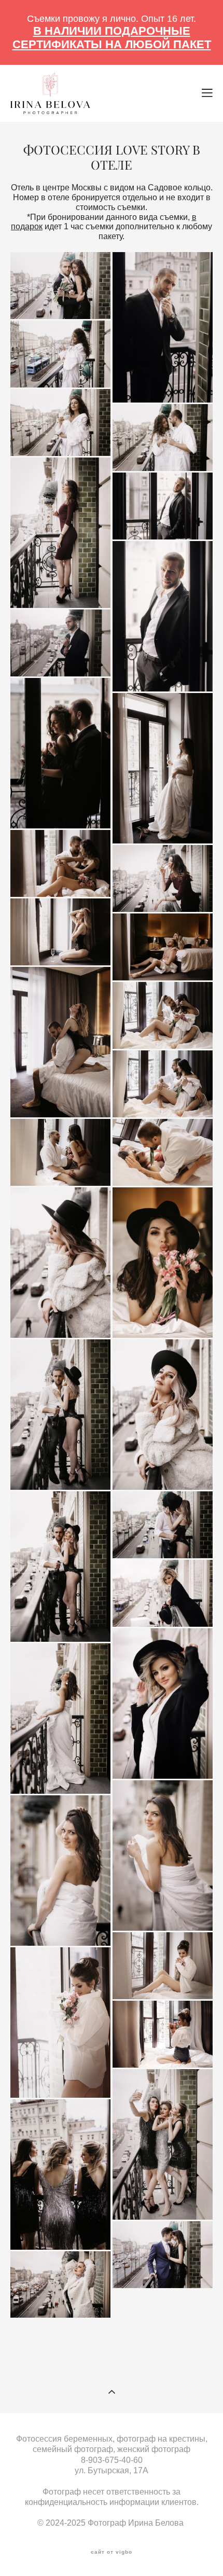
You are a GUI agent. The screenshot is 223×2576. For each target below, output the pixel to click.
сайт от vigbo (112, 2552)
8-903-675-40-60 (112, 2460)
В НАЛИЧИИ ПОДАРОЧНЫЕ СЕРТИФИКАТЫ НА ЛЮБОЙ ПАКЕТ (112, 38)
